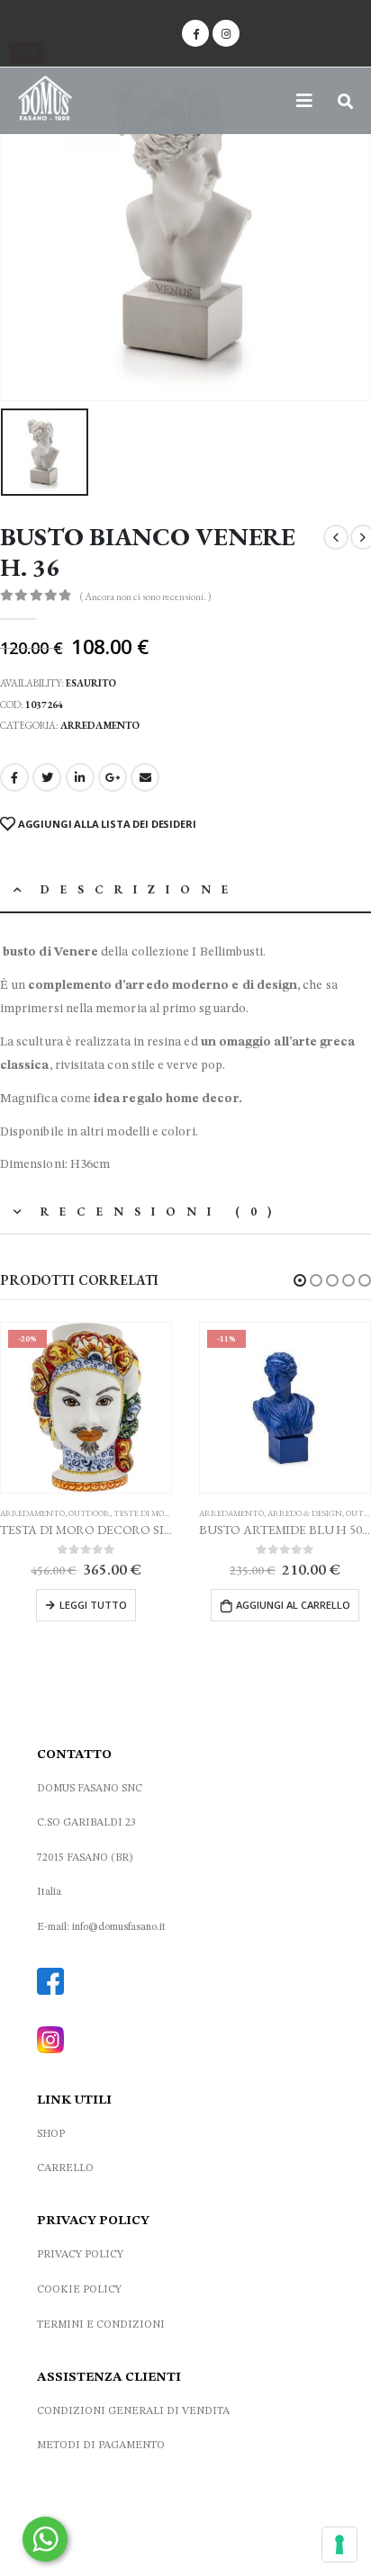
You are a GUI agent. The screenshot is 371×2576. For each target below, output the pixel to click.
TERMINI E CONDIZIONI (101, 2325)
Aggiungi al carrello (293, 1605)
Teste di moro (145, 1513)
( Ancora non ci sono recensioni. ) (146, 597)
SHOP (51, 2134)
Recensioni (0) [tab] (161, 1212)
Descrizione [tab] (140, 889)
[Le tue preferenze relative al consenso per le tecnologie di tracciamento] (339, 2545)
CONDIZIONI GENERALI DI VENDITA (133, 2411)
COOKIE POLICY (79, 2290)
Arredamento (100, 725)
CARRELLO (65, 2168)
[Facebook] (195, 33)
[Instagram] (226, 33)
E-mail (145, 777)
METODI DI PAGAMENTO (101, 2446)
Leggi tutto (93, 1605)
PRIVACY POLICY (80, 2255)
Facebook (14, 777)
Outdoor (89, 1513)
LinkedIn (80, 777)
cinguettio (47, 777)
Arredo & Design (305, 1513)
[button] (300, 1280)
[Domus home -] (45, 101)
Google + (113, 777)
